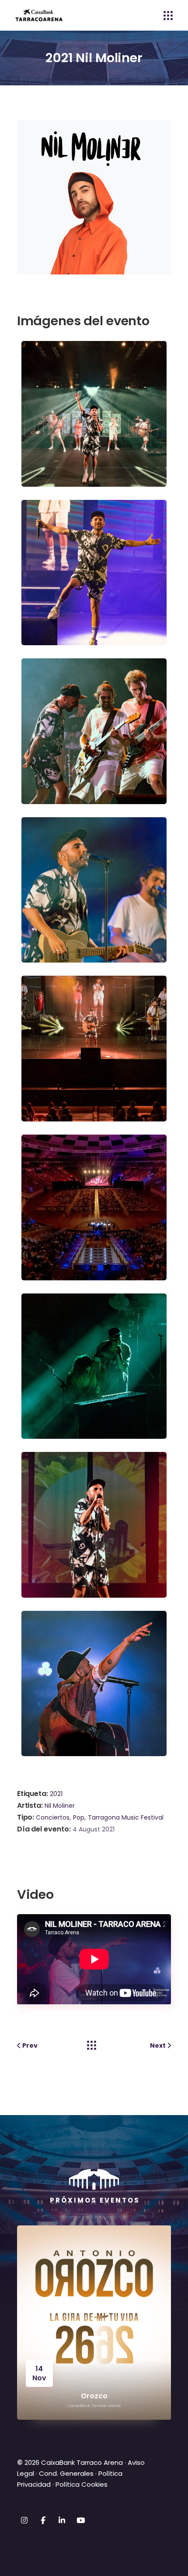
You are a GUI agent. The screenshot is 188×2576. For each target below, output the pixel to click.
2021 (56, 1794)
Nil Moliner (60, 1806)
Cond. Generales (66, 2473)
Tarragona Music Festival (126, 1817)
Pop (79, 1817)
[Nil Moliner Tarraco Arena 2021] (96, 413)
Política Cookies (82, 2484)
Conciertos (53, 1817)
